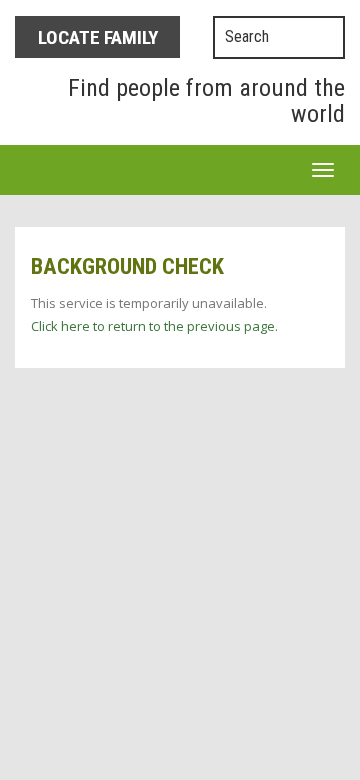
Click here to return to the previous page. (154, 326)
